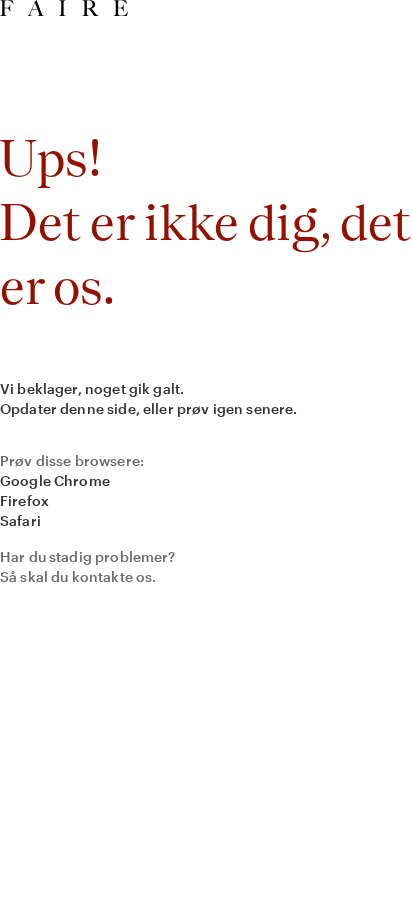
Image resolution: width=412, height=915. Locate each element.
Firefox (24, 500)
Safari (20, 520)
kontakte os (112, 576)
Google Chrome (55, 480)
